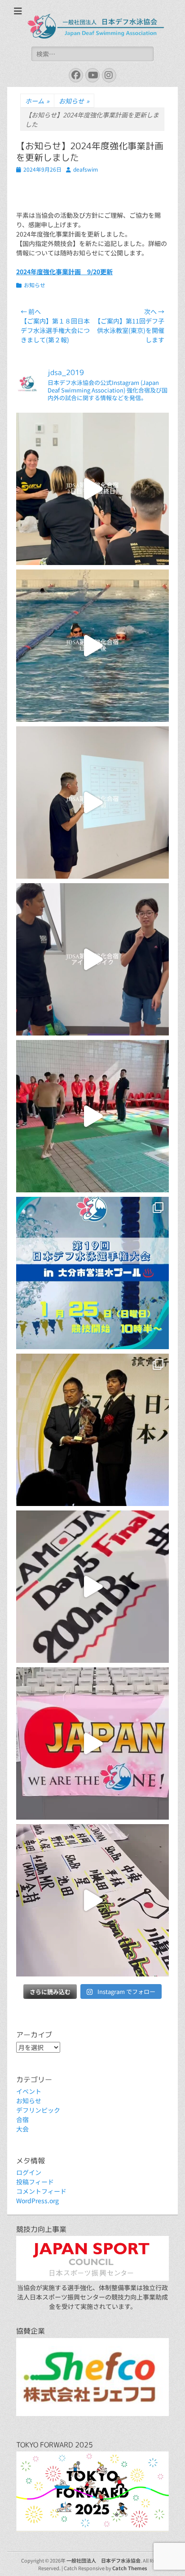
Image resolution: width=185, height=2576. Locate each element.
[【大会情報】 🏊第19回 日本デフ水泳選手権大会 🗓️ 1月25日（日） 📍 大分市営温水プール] (92, 1273)
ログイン (29, 2172)
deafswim (86, 169)
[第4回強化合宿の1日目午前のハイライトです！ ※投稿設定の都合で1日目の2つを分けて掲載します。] (92, 803)
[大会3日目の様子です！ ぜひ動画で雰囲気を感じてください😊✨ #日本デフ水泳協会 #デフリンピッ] (92, 1900)
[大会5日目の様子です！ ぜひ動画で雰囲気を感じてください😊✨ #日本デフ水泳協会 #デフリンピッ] (92, 1587)
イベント (29, 2091)
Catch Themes (130, 2568)
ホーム (37, 101)
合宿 (22, 2119)
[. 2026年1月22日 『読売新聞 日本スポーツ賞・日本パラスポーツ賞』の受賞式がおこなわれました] (92, 1430)
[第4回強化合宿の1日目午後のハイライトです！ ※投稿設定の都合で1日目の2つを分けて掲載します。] (92, 646)
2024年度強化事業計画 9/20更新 (64, 272)
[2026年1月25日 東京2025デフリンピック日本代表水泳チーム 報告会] (92, 1116)
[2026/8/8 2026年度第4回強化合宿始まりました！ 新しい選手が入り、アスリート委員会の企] (92, 959)
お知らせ (74, 101)
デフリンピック (38, 2110)
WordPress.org (37, 2201)
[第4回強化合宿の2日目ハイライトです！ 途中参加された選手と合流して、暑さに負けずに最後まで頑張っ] (92, 489)
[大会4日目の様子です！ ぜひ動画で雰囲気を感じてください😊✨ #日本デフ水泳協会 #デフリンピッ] (92, 1743)
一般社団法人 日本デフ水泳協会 (104, 2560)
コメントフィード (41, 2191)
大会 (22, 2129)
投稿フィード (35, 2182)
